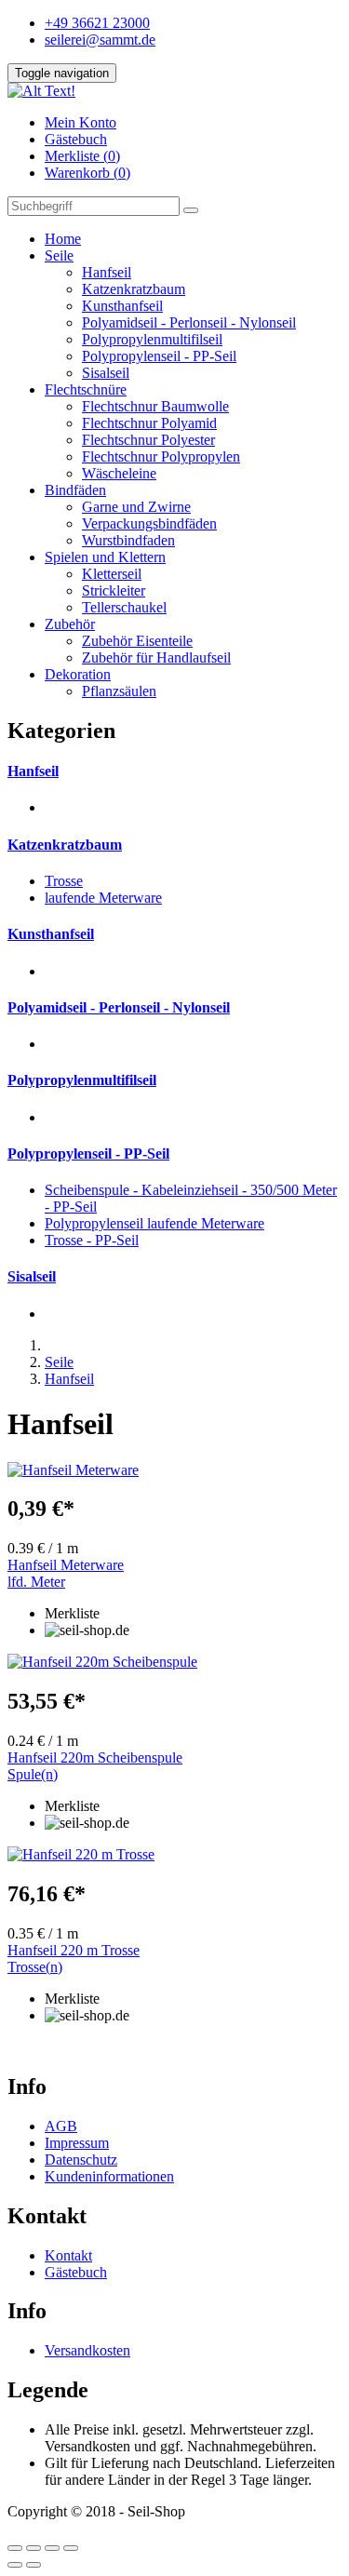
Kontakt (68, 2255)
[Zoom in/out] (71, 2548)
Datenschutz (81, 2160)
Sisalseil (106, 373)
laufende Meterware (103, 898)
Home (63, 239)
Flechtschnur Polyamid (149, 423)
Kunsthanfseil (122, 306)
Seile (59, 255)
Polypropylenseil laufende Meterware (154, 1223)
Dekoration (78, 674)
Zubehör (70, 624)
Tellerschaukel (124, 607)
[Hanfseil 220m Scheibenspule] (174, 1662)
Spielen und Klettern (105, 557)
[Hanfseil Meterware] (174, 1470)
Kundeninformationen (109, 2176)
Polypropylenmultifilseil (152, 339)
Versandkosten (87, 2350)
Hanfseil (107, 272)
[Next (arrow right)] (34, 2565)
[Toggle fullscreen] (52, 2548)
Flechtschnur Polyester (148, 440)
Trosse (64, 881)
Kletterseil (112, 574)
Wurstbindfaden (128, 540)
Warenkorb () (87, 173)
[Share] (34, 2548)
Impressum (77, 2143)
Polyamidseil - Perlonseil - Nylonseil (189, 322)
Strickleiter (114, 590)
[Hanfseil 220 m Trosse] (174, 1855)
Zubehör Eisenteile (137, 641)
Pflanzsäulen (119, 691)
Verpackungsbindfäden (149, 523)
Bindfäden (75, 490)
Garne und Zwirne (136, 507)
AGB (61, 2126)
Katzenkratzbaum (134, 289)
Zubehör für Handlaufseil (156, 657)
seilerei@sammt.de (100, 40)
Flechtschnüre (86, 389)
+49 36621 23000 (97, 23)
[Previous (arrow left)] (15, 2565)
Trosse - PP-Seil (92, 1240)
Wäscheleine (119, 473)
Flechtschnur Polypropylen (161, 456)
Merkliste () (82, 156)
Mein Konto (81, 122)
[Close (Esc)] (15, 2548)
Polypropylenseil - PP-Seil (159, 356)
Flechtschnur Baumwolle (155, 406)
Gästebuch (76, 139)
